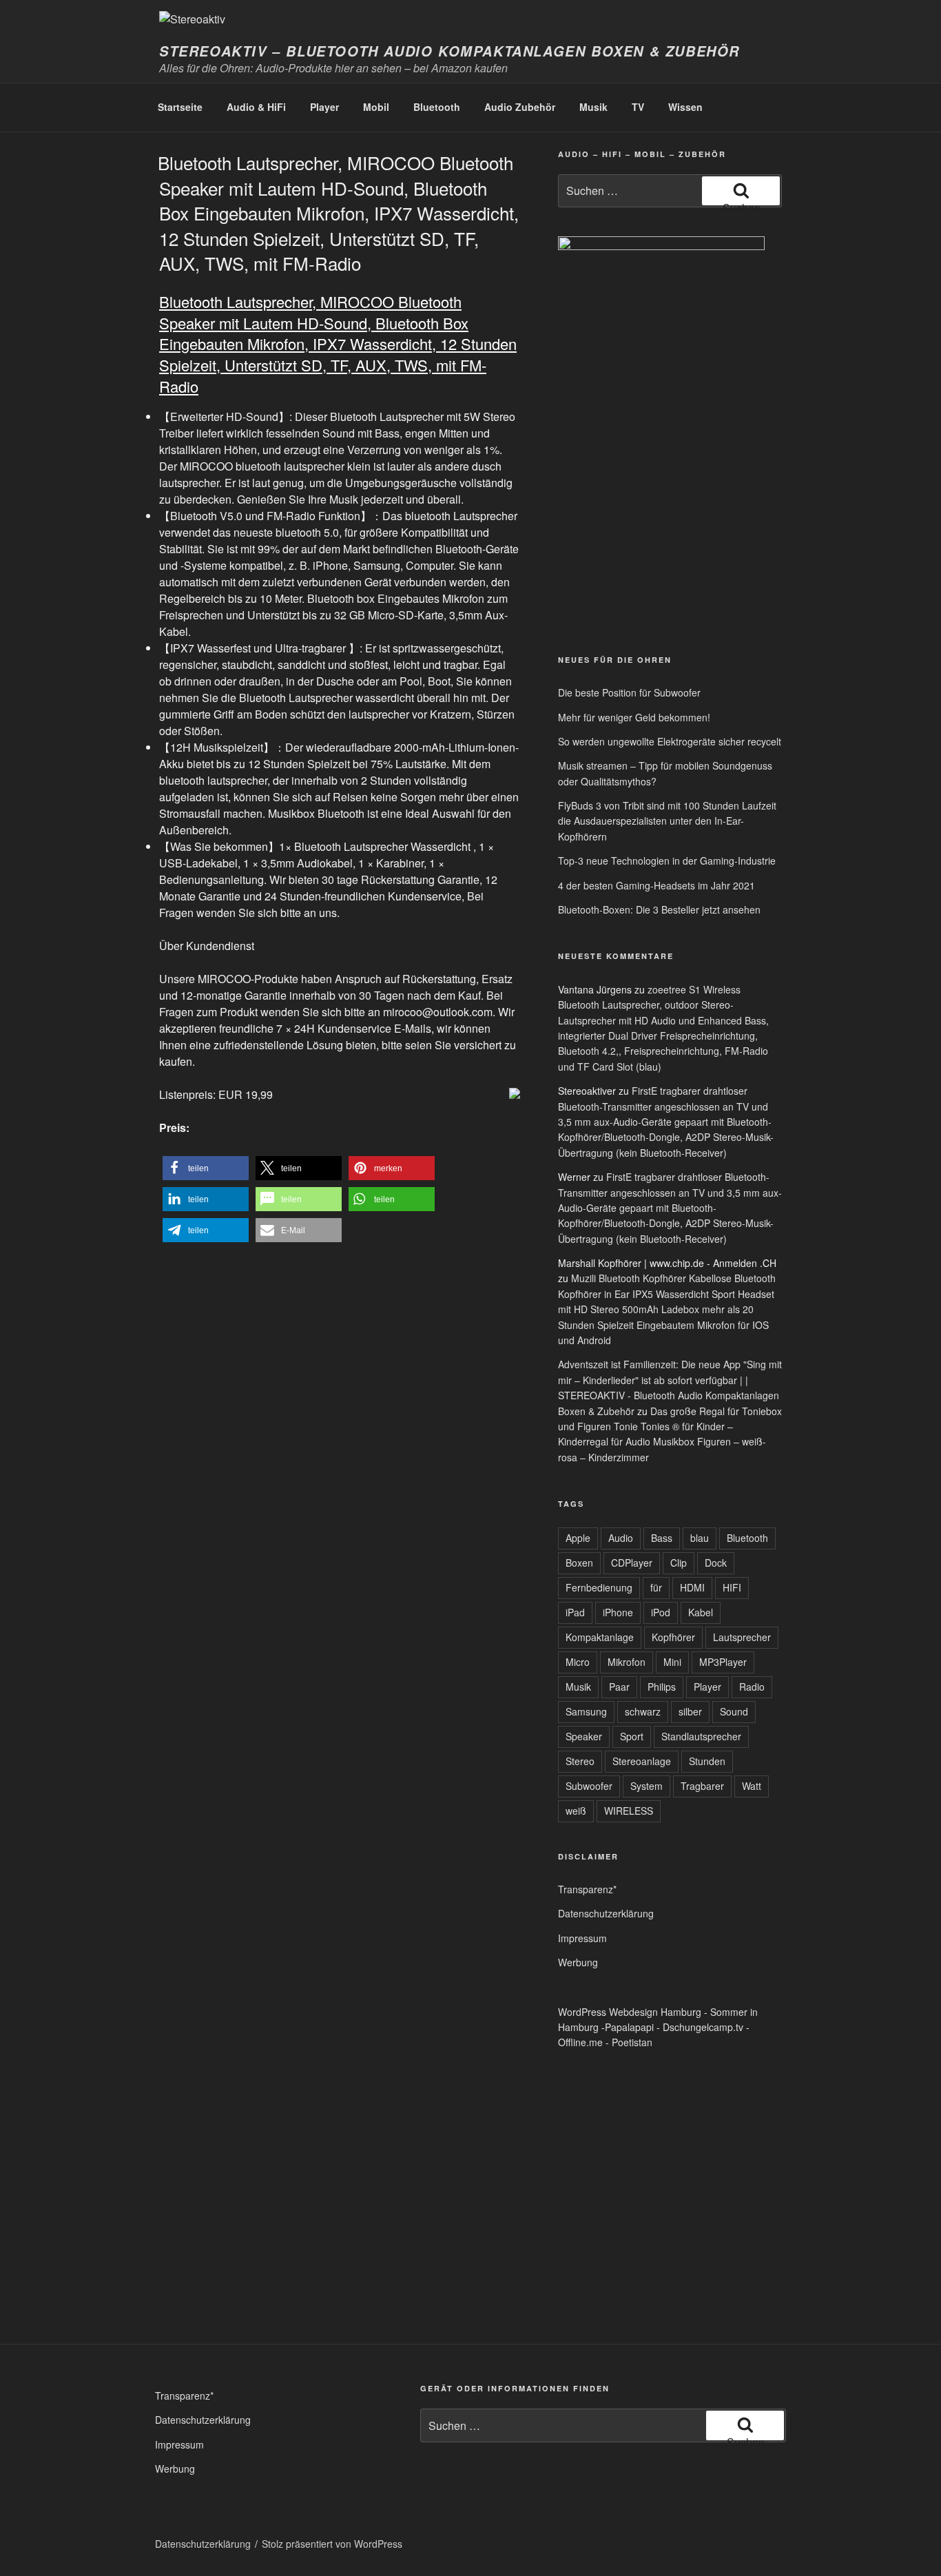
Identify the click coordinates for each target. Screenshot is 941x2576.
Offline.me (580, 2042)
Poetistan (632, 2042)
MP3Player (723, 1662)
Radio (752, 1687)
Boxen (579, 1563)
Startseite (180, 107)
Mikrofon (627, 1662)
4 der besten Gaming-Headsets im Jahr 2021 (656, 885)
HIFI (732, 1587)
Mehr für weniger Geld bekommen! (634, 717)
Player (324, 107)
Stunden (707, 1761)
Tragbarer (702, 1786)
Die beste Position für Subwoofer (629, 692)
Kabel (701, 1612)
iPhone (618, 1612)
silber (690, 1711)
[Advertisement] (622, 536)
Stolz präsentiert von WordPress (332, 2544)
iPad (575, 1612)
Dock (716, 1563)
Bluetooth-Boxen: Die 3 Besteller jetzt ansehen (659, 909)
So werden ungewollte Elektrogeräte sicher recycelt (670, 741)
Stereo (580, 1761)
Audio (621, 1538)
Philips (662, 1687)
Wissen (685, 107)
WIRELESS (629, 1811)
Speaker (584, 1736)
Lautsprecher (742, 1637)
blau (700, 1538)
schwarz (643, 1711)
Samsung (586, 1711)
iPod (661, 1612)
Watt (752, 1786)
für (656, 1587)
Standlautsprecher (701, 1736)
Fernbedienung (599, 1587)
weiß (576, 1811)
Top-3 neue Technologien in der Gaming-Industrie (667, 861)
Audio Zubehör (520, 107)
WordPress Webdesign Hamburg (630, 2012)
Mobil (376, 107)
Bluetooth (437, 107)
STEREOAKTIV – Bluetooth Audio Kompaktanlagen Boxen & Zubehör (449, 51)
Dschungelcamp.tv (703, 2027)
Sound (734, 1711)
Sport (632, 1736)
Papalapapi (629, 2027)
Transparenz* (587, 1889)
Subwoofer (589, 1786)
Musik (593, 107)
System (647, 1786)
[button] (206, 1168)
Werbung (578, 1962)
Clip (679, 1563)
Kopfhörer (673, 1637)
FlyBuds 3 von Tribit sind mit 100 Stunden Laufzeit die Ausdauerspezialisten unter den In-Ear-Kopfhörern (667, 821)
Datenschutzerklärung (606, 1913)
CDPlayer (632, 1563)
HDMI (692, 1587)
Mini (672, 1662)
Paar (619, 1687)
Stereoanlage (642, 1761)
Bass (662, 1538)
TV (638, 107)
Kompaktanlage (600, 1637)
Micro (578, 1662)
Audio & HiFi (256, 107)
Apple (578, 1538)
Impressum (582, 1938)
